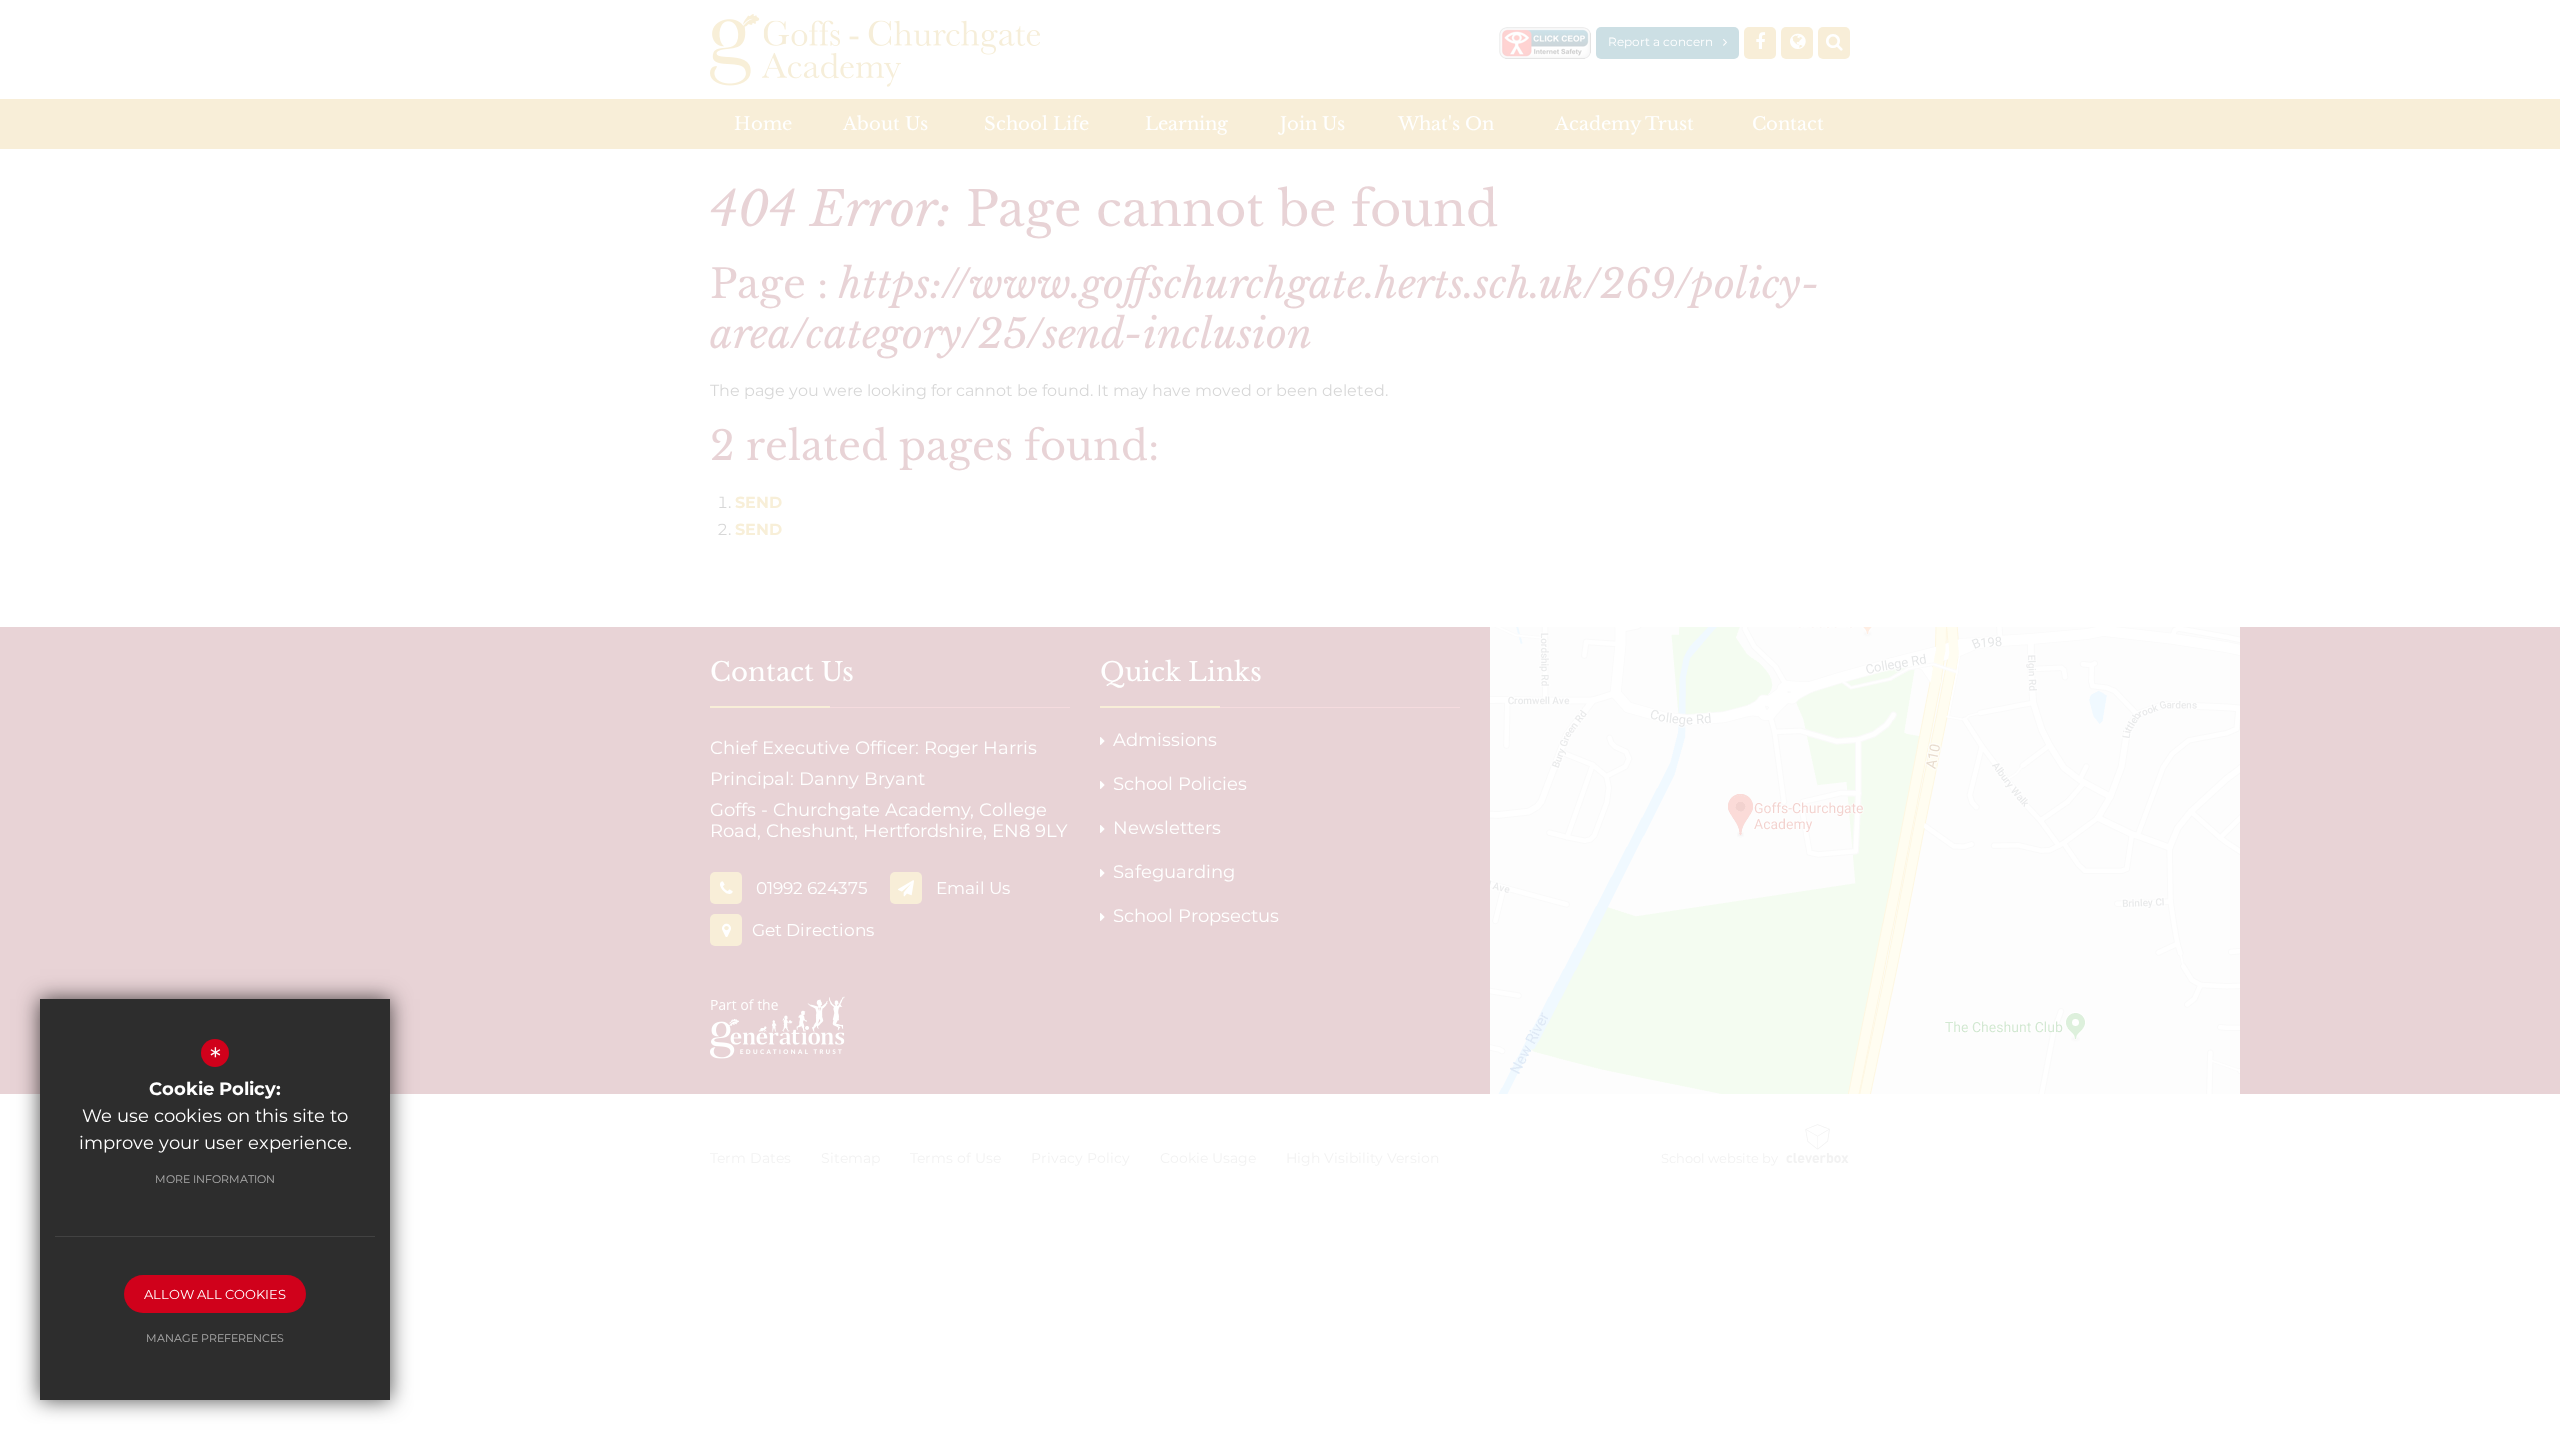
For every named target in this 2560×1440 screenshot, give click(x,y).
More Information (215, 1179)
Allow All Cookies (215, 1294)
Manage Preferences (215, 1338)
